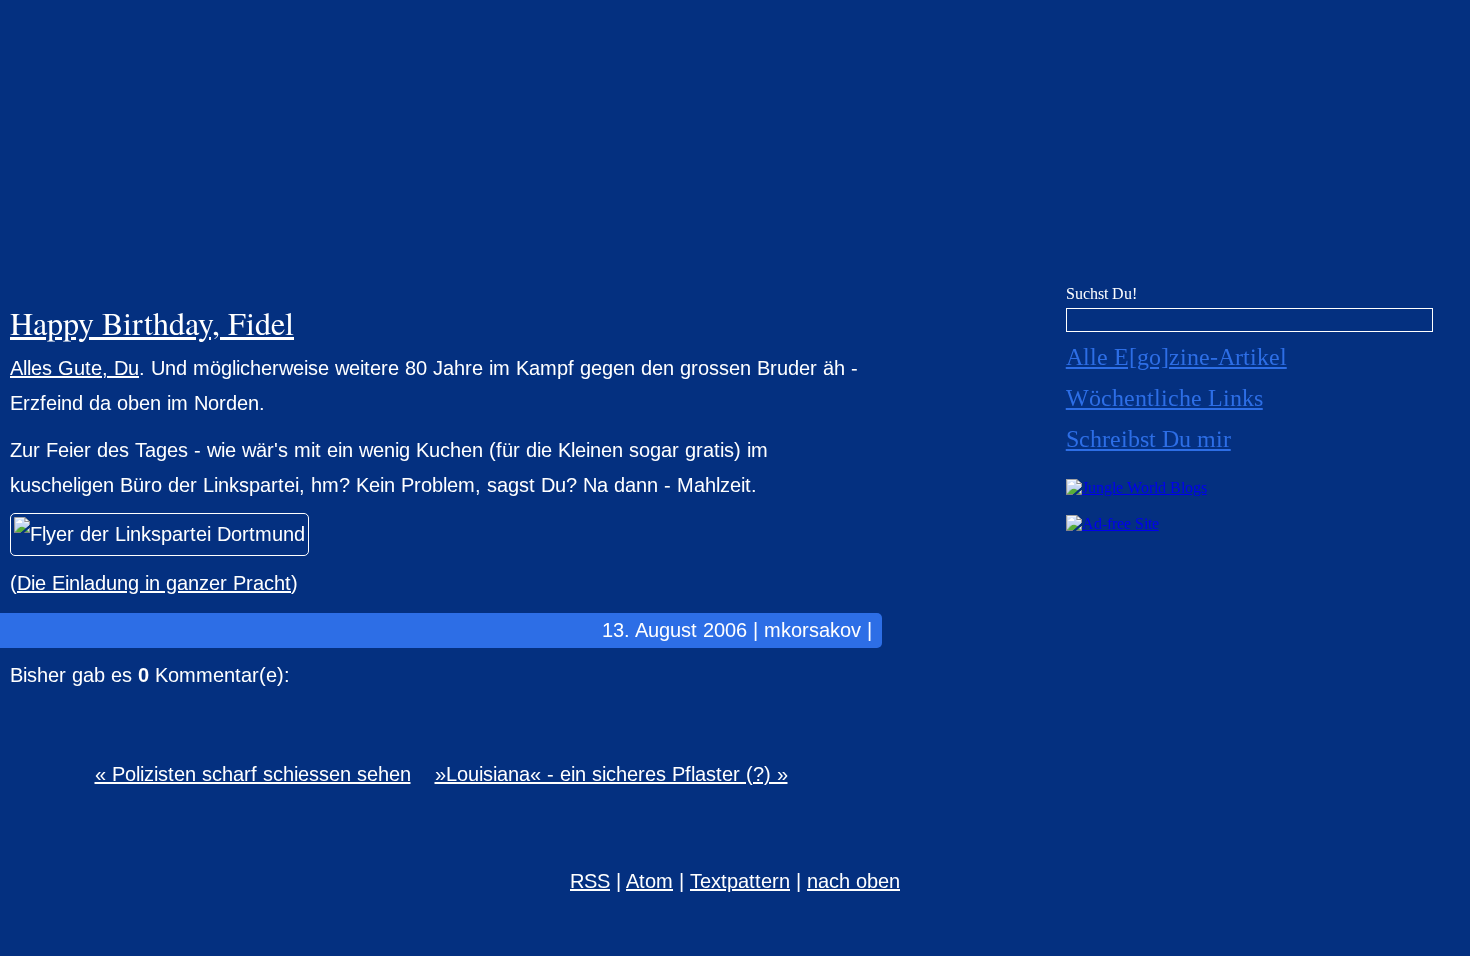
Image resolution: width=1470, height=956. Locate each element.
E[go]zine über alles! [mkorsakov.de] (735, 147)
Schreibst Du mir (1148, 439)
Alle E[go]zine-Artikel (1176, 357)
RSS (590, 881)
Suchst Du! (1101, 293)
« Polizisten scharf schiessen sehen (253, 774)
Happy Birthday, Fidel (152, 322)
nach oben (853, 881)
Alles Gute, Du (74, 368)
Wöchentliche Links (1164, 398)
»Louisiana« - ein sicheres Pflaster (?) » (611, 774)
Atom (649, 881)
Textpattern (740, 881)
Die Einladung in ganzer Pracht (154, 583)
